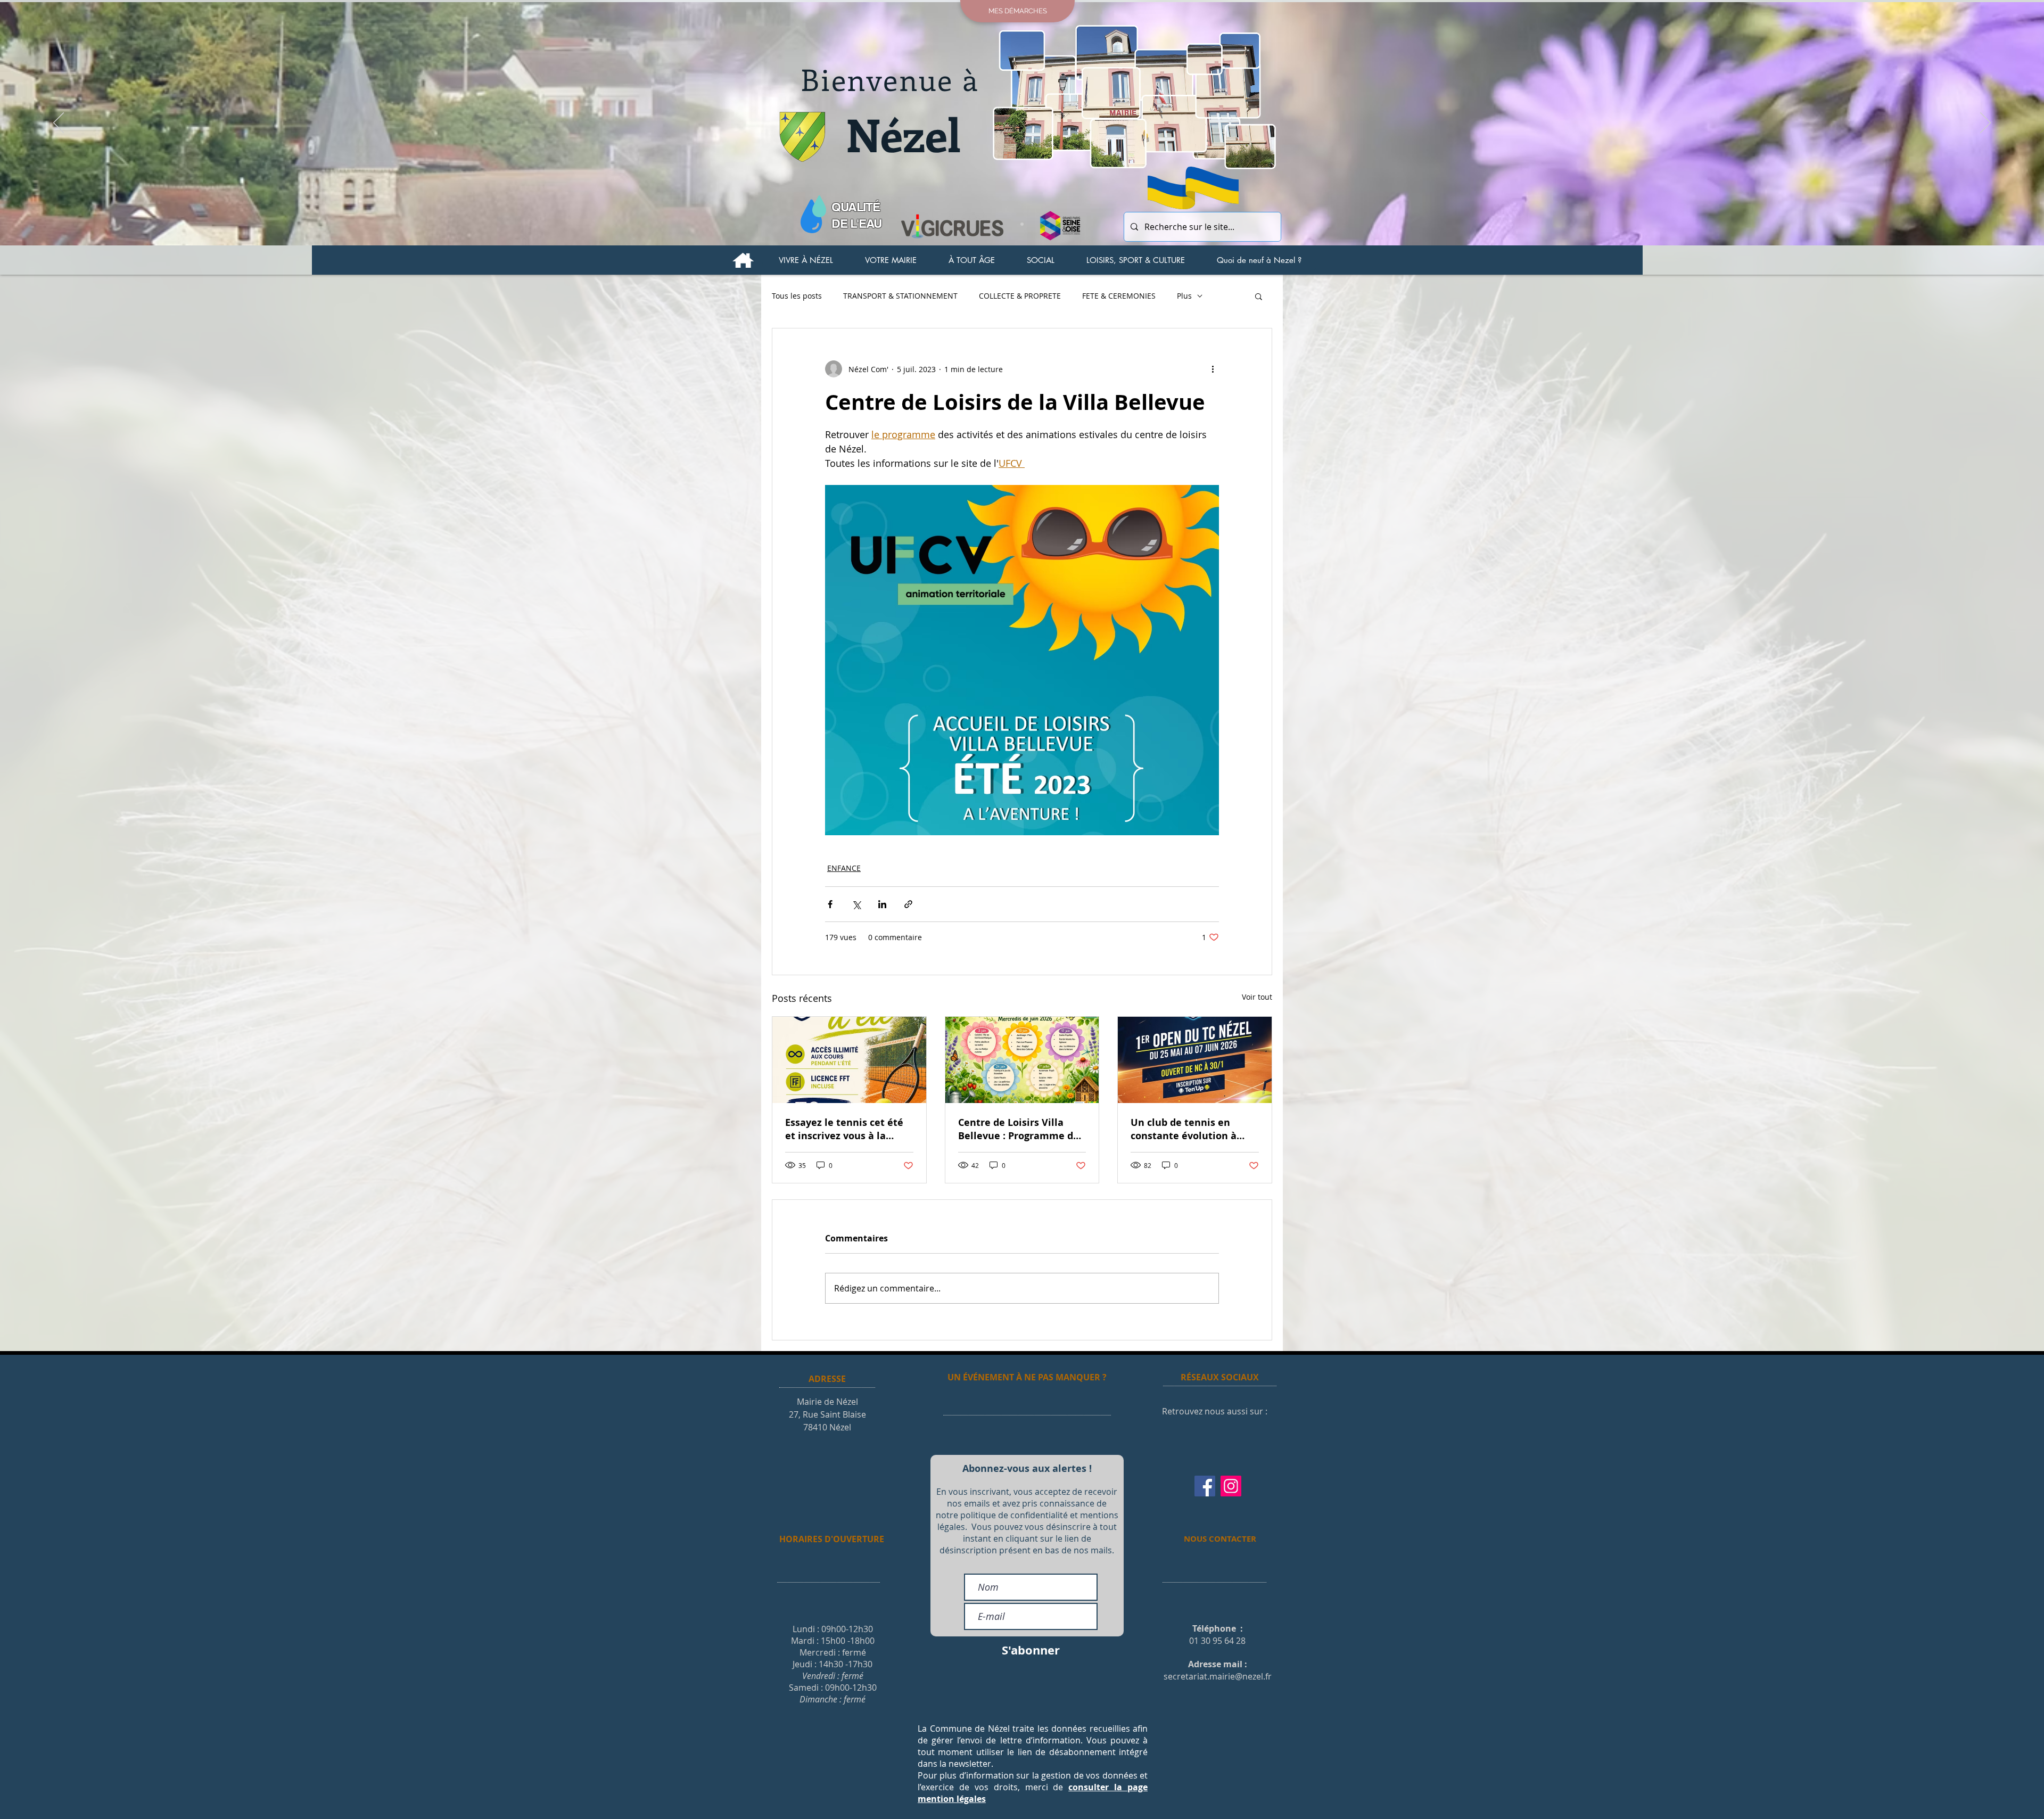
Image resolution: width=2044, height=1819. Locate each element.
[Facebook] (1205, 1486)
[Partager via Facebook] (830, 904)
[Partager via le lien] (908, 904)
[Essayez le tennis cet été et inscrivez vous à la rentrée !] (849, 1060)
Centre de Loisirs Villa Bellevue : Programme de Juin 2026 (1019, 1129)
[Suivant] (1985, 124)
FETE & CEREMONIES (1119, 296)
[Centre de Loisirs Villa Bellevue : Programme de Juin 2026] (1022, 1060)
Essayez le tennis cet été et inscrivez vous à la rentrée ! (844, 1129)
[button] (806, 260)
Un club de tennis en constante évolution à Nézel (1184, 1129)
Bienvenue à (890, 79)
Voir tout (1257, 997)
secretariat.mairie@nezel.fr (1218, 1676)
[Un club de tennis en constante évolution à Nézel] (1195, 1060)
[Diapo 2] (1022, 224)
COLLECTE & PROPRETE (1020, 296)
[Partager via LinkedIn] (882, 904)
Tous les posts (797, 296)
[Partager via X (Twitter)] (856, 904)
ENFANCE (844, 868)
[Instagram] (1231, 1486)
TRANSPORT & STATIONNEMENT (900, 296)
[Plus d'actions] (1213, 369)
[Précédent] (59, 124)
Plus (1184, 296)
